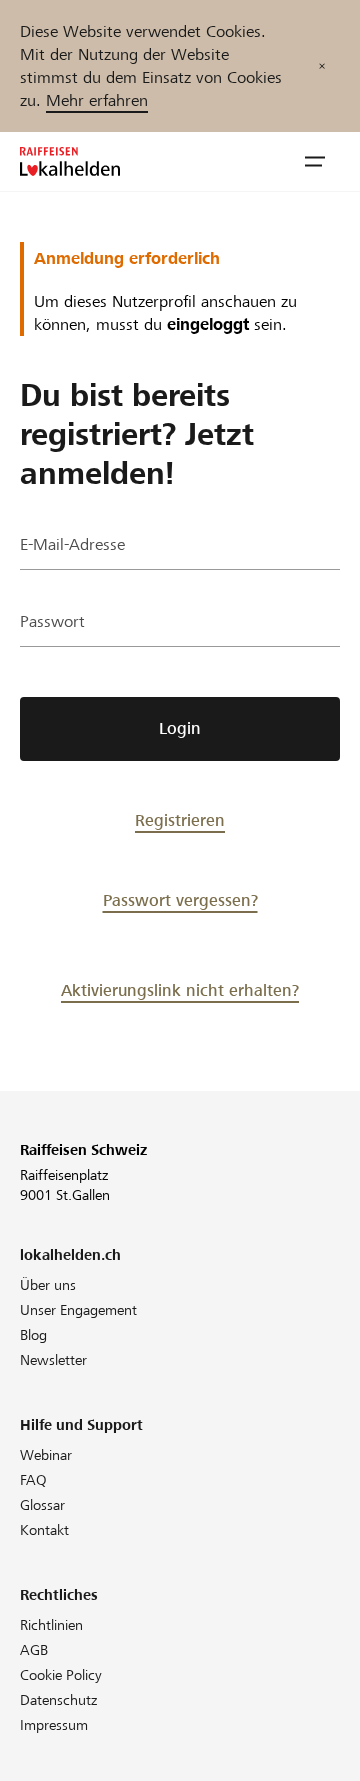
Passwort (52, 621)
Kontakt (44, 1530)
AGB (34, 1650)
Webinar (46, 1455)
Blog (33, 1335)
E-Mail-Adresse (72, 544)
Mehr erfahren (97, 100)
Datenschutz (58, 1700)
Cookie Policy (61, 1675)
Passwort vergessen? (180, 900)
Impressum (54, 1725)
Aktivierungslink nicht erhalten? (180, 990)
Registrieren (180, 820)
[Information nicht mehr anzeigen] (322, 66)
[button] (315, 162)
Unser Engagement (78, 1310)
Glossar (42, 1505)
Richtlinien (51, 1625)
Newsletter (53, 1360)
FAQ (33, 1480)
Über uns (48, 1285)
